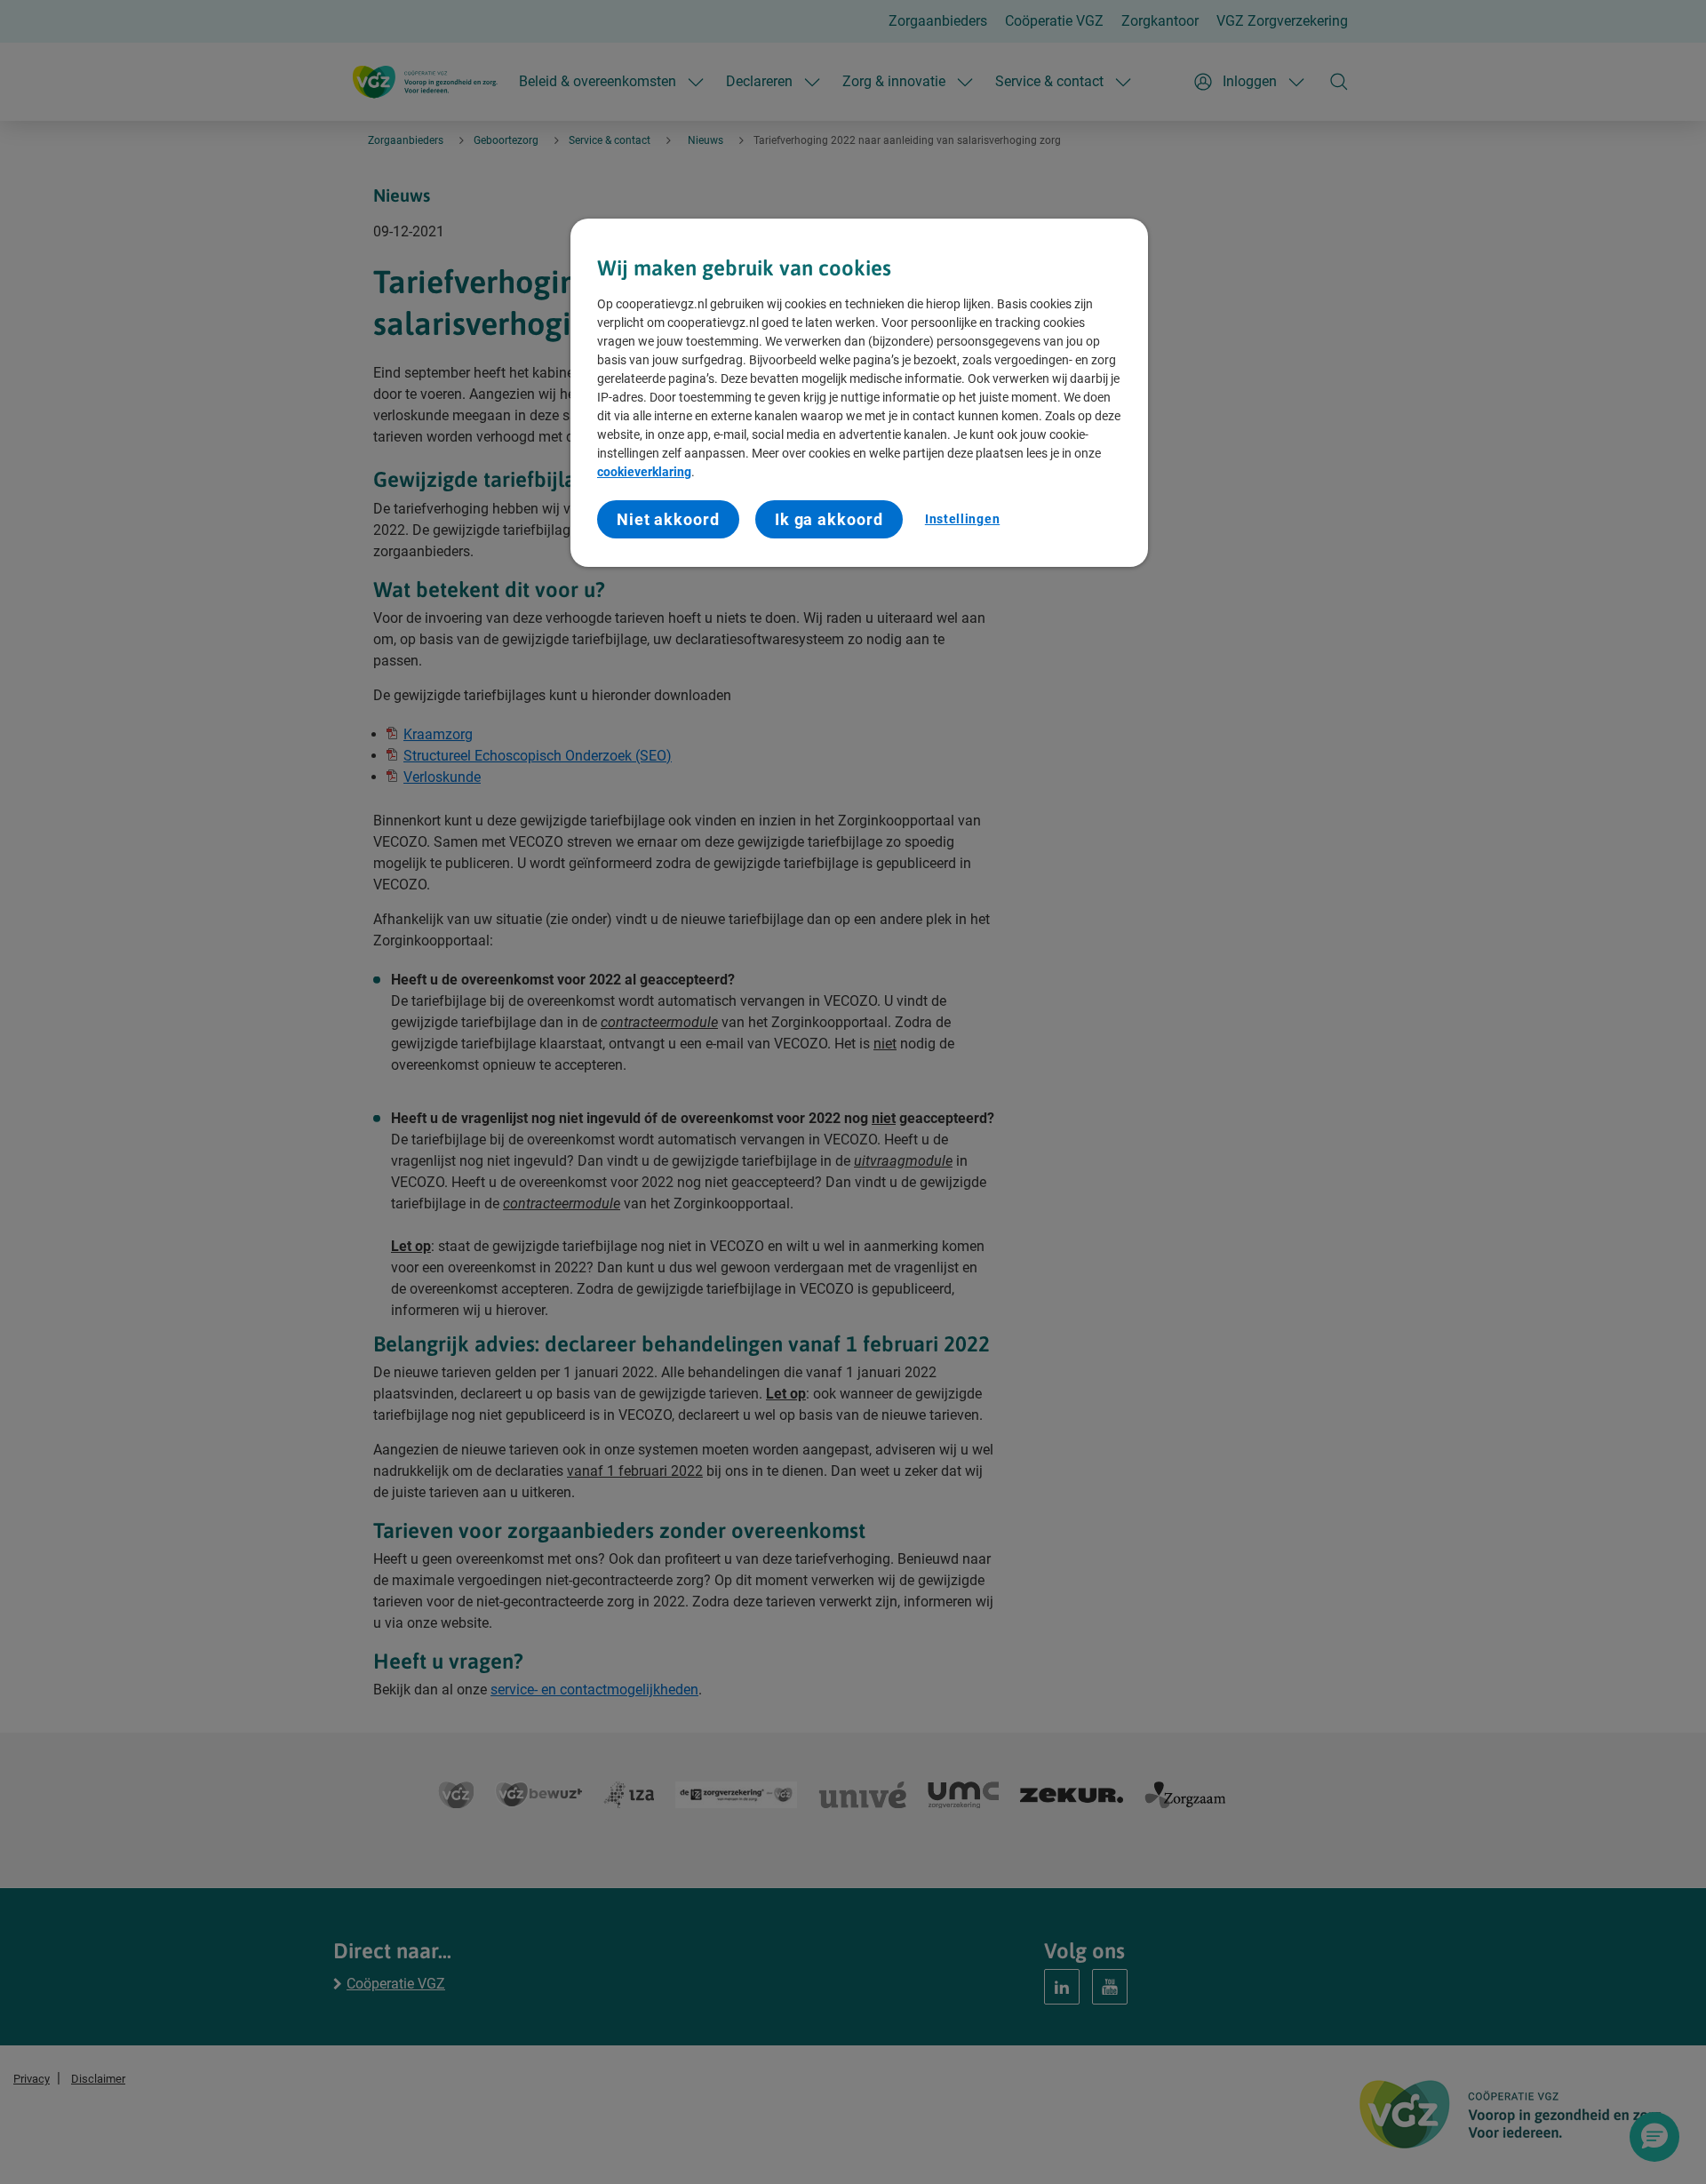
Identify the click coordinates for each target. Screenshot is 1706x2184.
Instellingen (962, 519)
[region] (859, 393)
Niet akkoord (668, 519)
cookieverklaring (644, 472)
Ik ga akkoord (829, 519)
